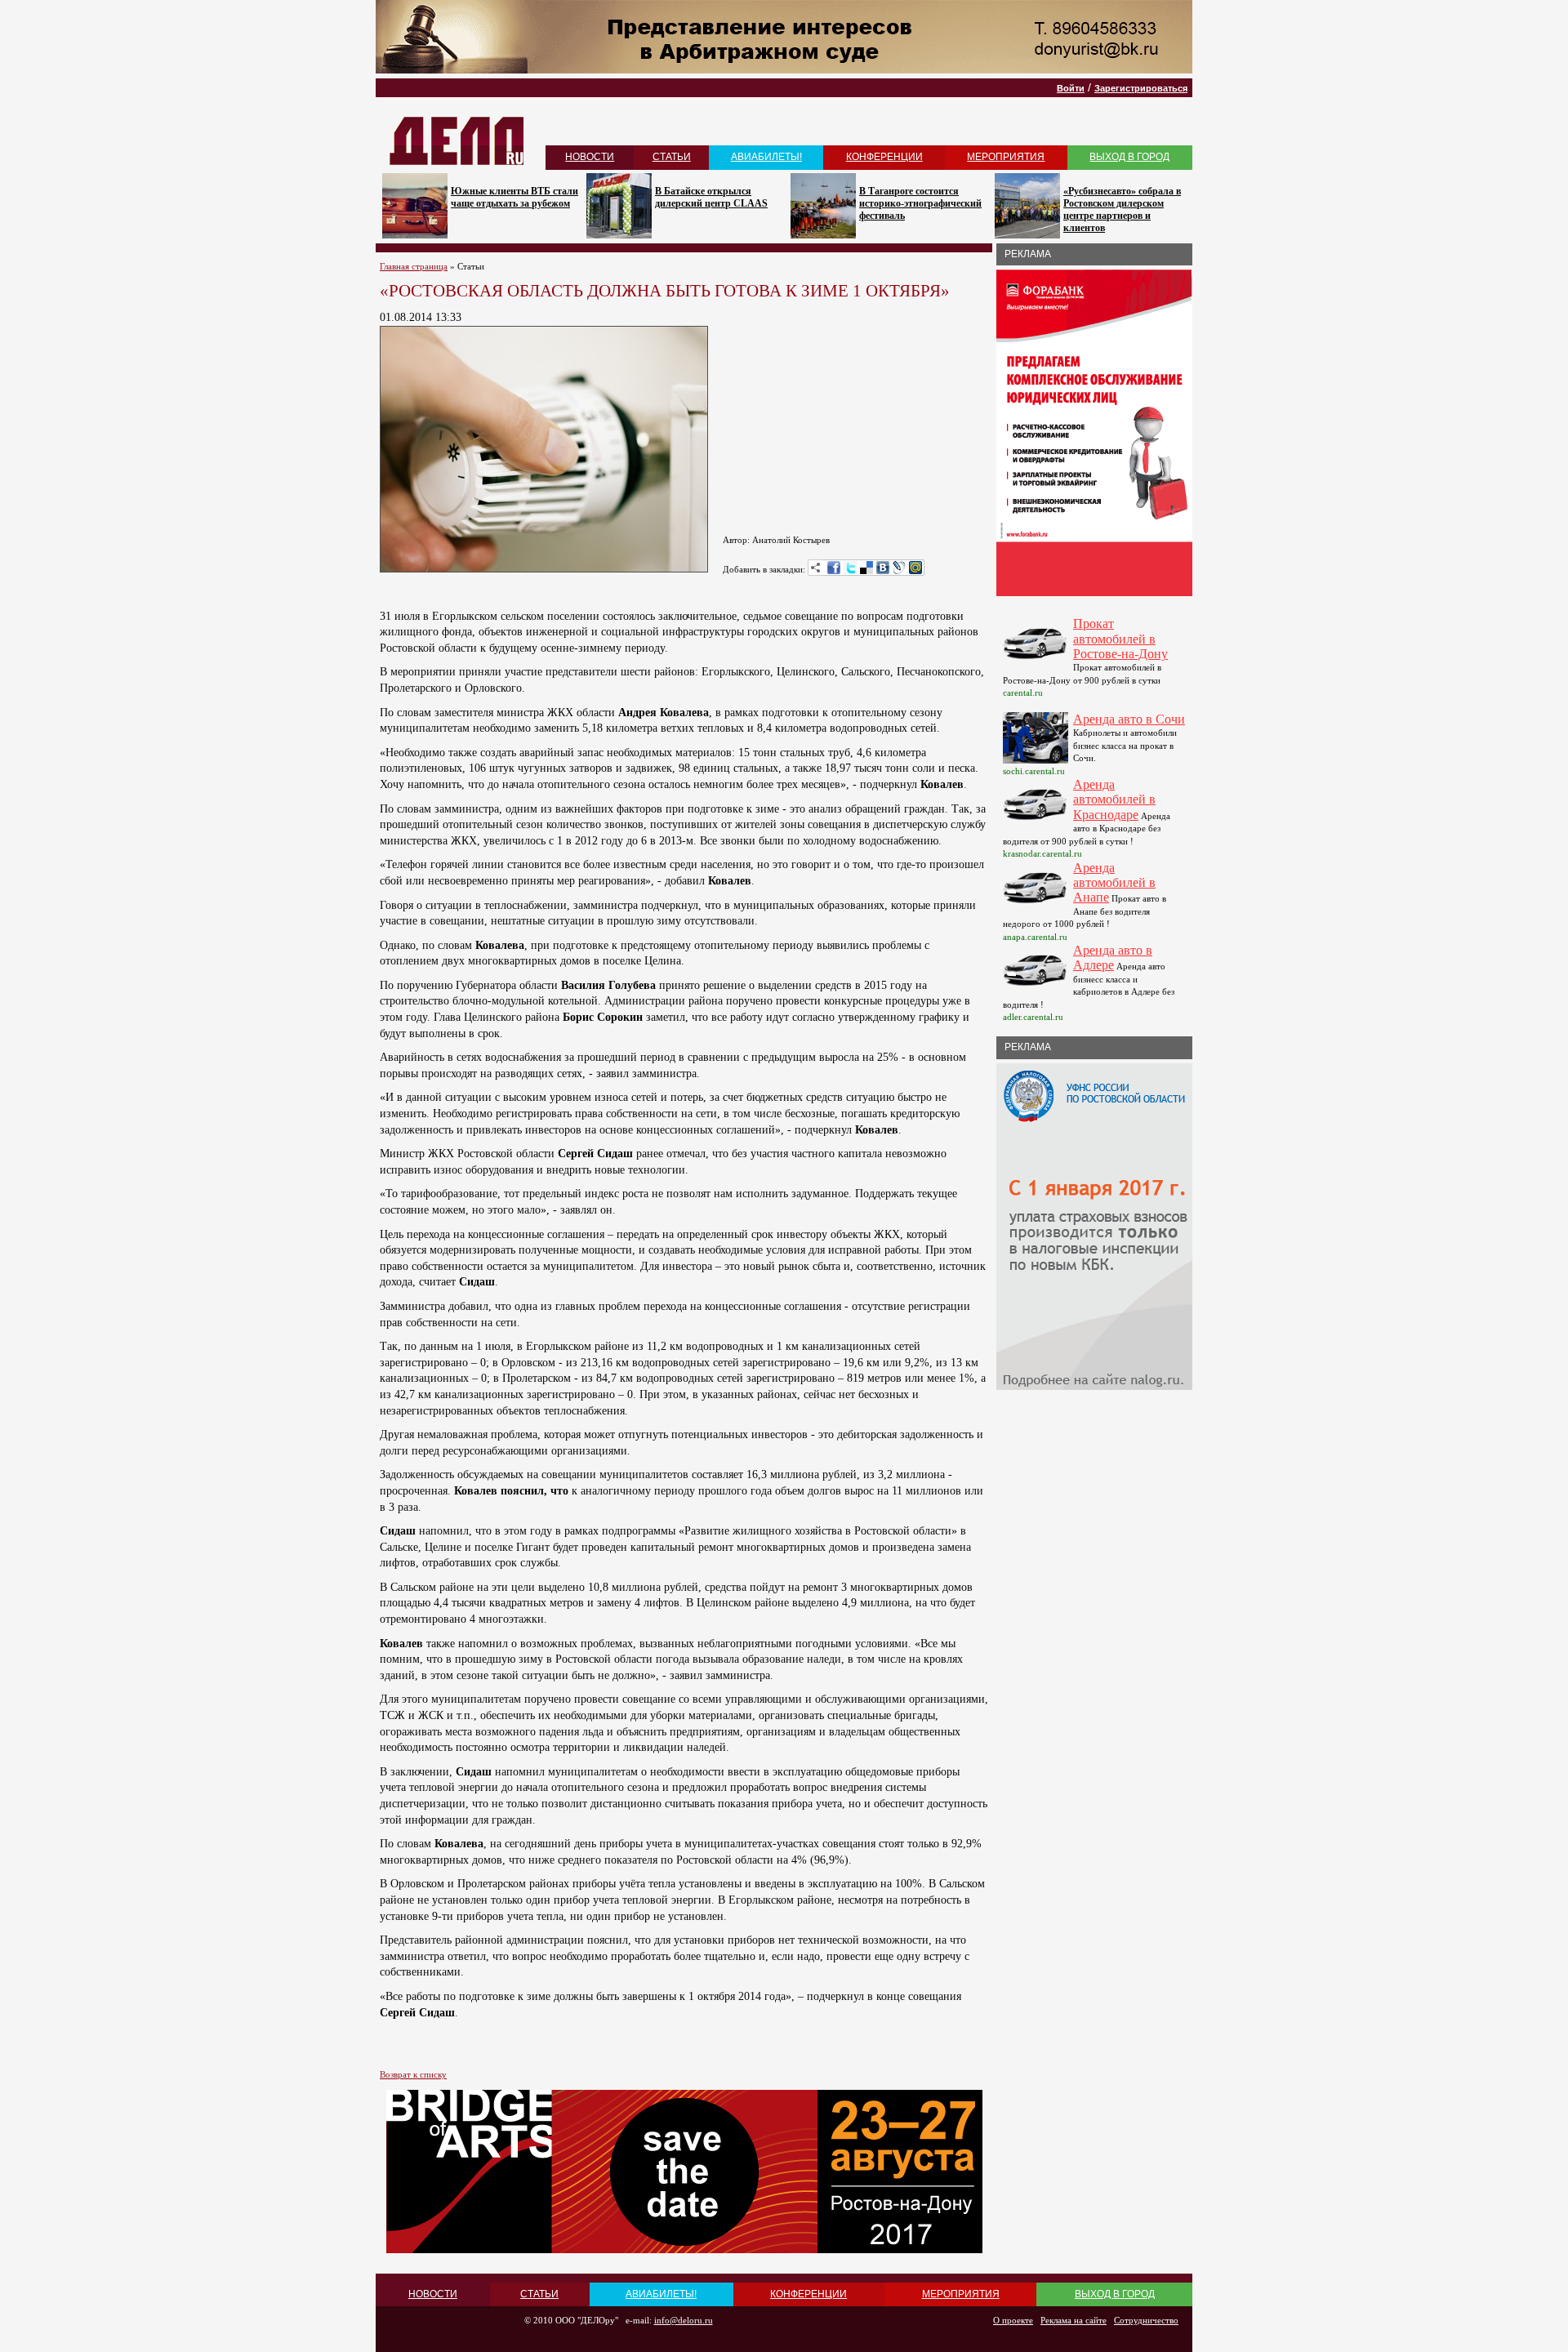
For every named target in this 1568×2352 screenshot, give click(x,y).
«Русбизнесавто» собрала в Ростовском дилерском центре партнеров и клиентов (1122, 209)
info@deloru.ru (684, 2320)
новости (590, 157)
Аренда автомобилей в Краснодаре (1114, 800)
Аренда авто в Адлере (1113, 958)
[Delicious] (866, 568)
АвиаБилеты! (766, 157)
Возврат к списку (413, 2074)
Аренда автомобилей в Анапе (1114, 883)
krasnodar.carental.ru (1042, 853)
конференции (884, 157)
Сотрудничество (1146, 2320)
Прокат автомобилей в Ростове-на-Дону (1120, 639)
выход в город (1129, 157)
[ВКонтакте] (883, 568)
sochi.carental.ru (1034, 771)
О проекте (1013, 2320)
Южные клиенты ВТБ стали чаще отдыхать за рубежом (514, 197)
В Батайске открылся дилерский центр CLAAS (711, 197)
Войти (1071, 88)
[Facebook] (834, 568)
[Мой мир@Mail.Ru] (915, 568)
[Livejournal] (899, 568)
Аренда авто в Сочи (1129, 719)
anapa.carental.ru (1035, 937)
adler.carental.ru (1033, 1017)
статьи (672, 157)
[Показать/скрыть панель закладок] (816, 568)
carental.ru (1023, 693)
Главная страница (414, 266)
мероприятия (1006, 157)
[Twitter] (850, 568)
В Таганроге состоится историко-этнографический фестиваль (920, 203)
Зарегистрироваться (1141, 88)
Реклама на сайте (1074, 2320)
